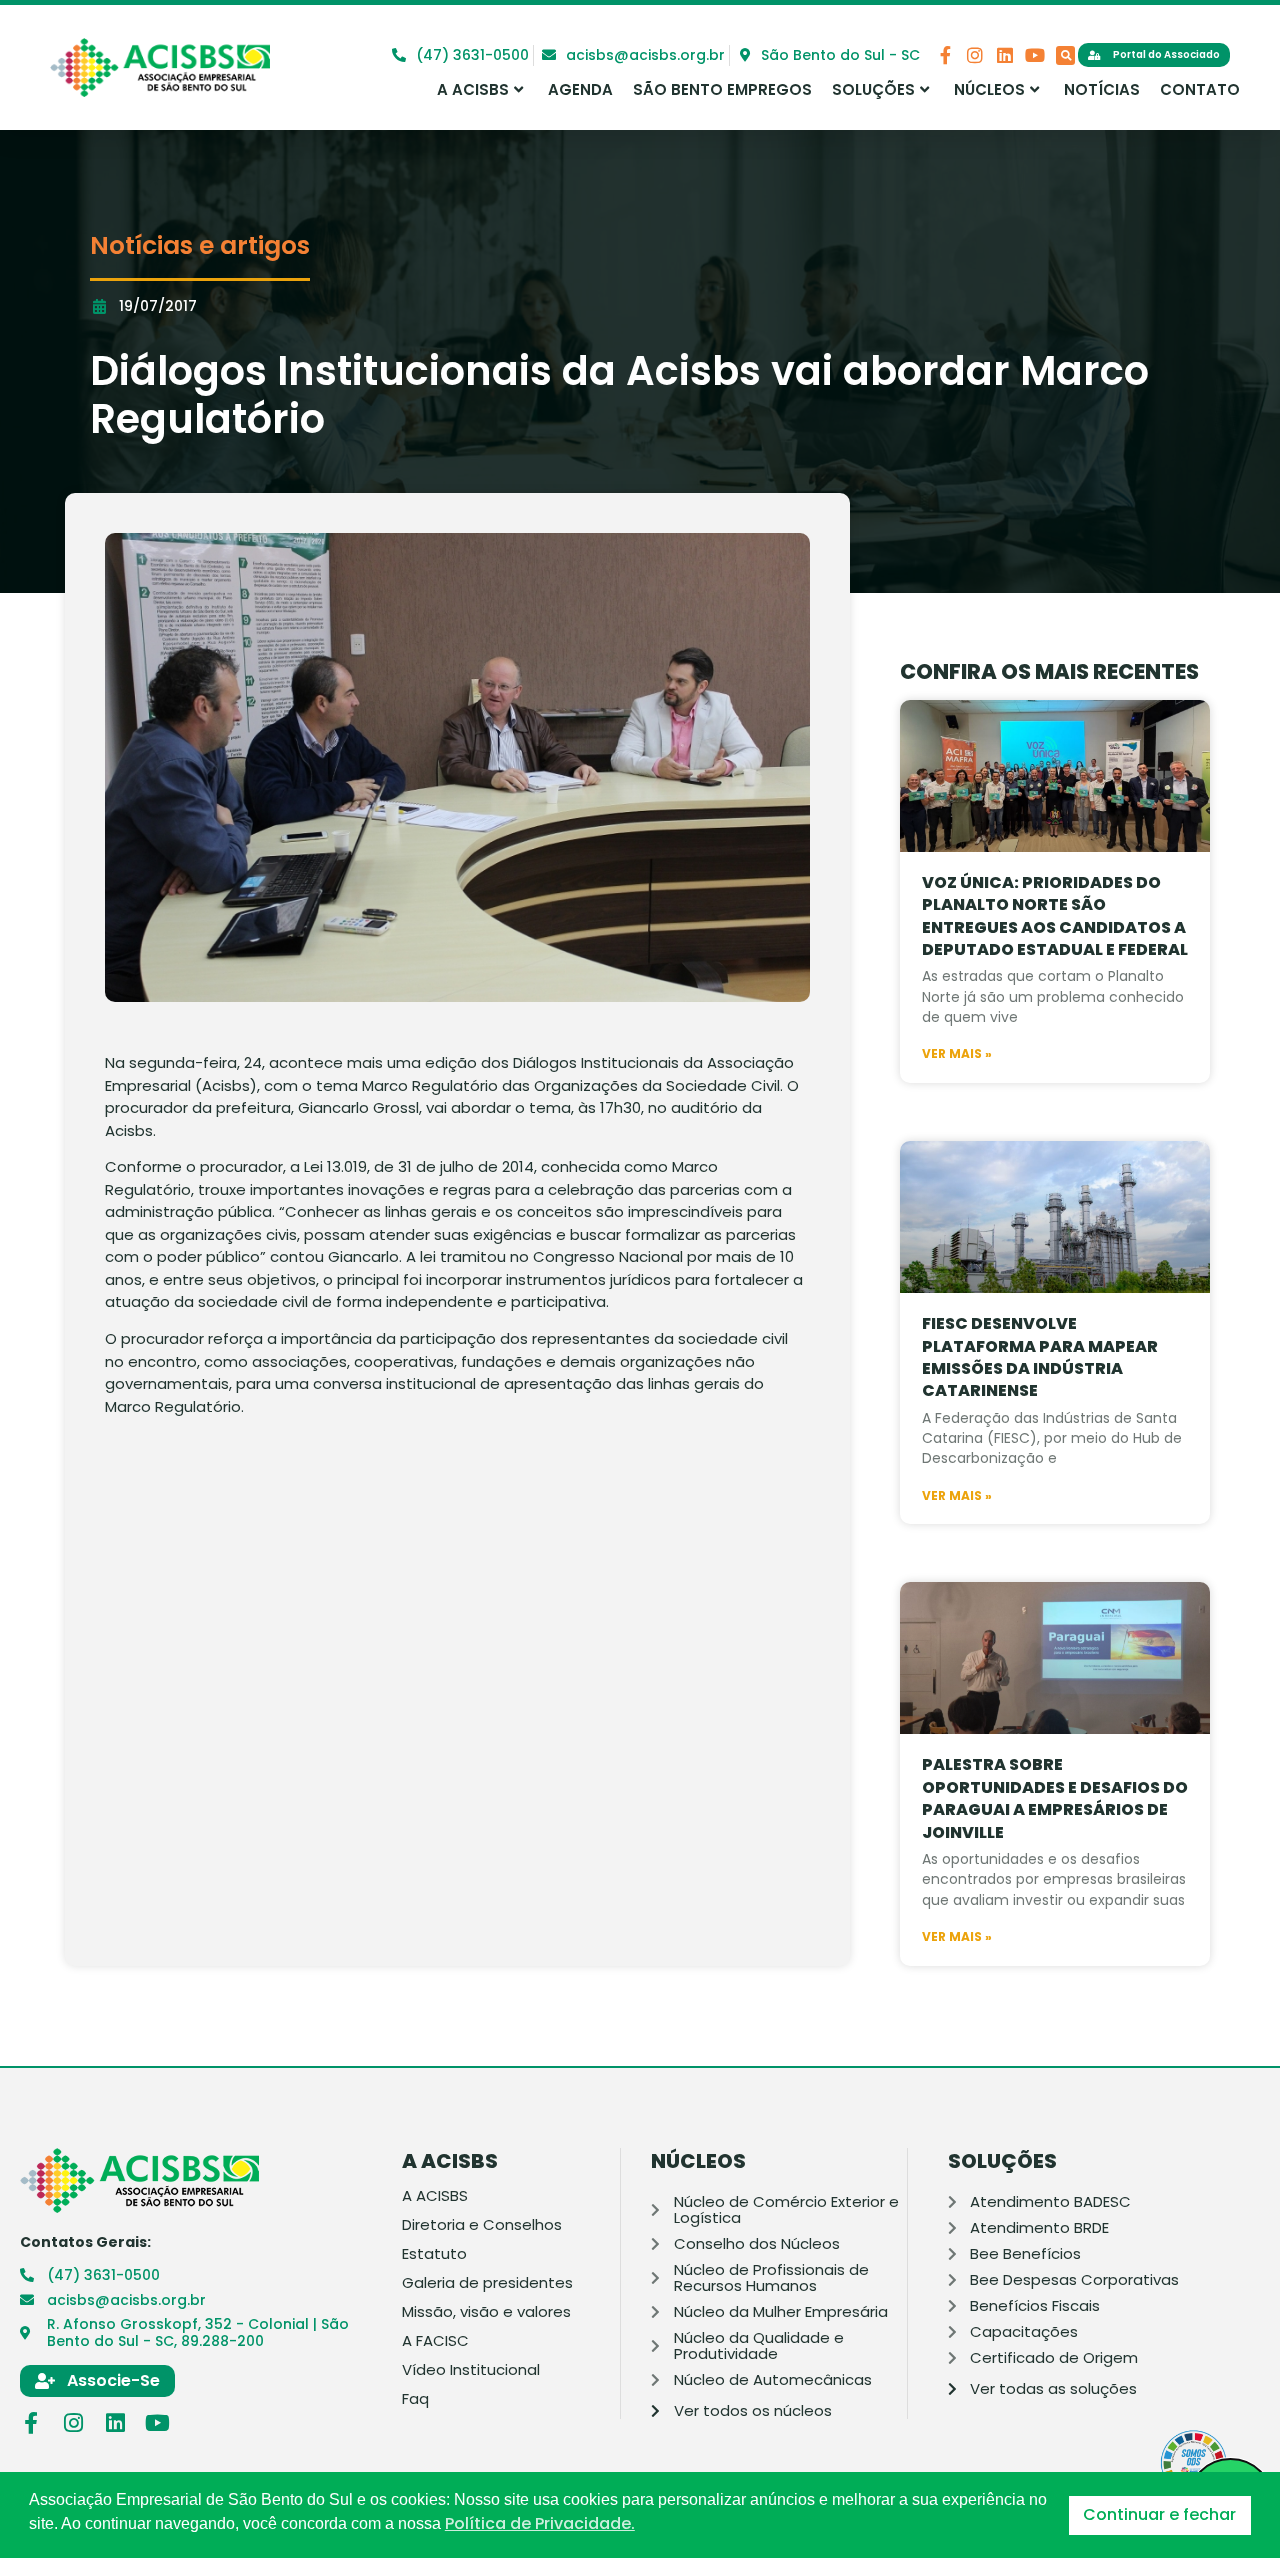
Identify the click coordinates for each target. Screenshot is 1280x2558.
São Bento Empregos (722, 89)
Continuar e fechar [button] (1159, 2514)
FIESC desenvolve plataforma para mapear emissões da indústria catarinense (1040, 1357)
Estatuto (434, 2254)
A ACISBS (473, 89)
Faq (415, 2399)
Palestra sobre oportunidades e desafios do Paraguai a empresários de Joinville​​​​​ (1055, 1798)
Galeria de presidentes (487, 2283)
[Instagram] (975, 55)
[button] (1065, 55)
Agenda (580, 89)
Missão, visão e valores (486, 2312)
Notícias (1102, 89)
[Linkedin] (1005, 55)
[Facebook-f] (945, 55)
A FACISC (435, 2341)
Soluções (873, 89)
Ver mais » (957, 1054)
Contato (1200, 89)
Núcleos (989, 89)
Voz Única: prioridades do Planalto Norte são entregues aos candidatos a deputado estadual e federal (1055, 916)
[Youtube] (1035, 55)
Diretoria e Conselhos (482, 2225)
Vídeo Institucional (471, 2370)
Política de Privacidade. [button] (540, 2524)
